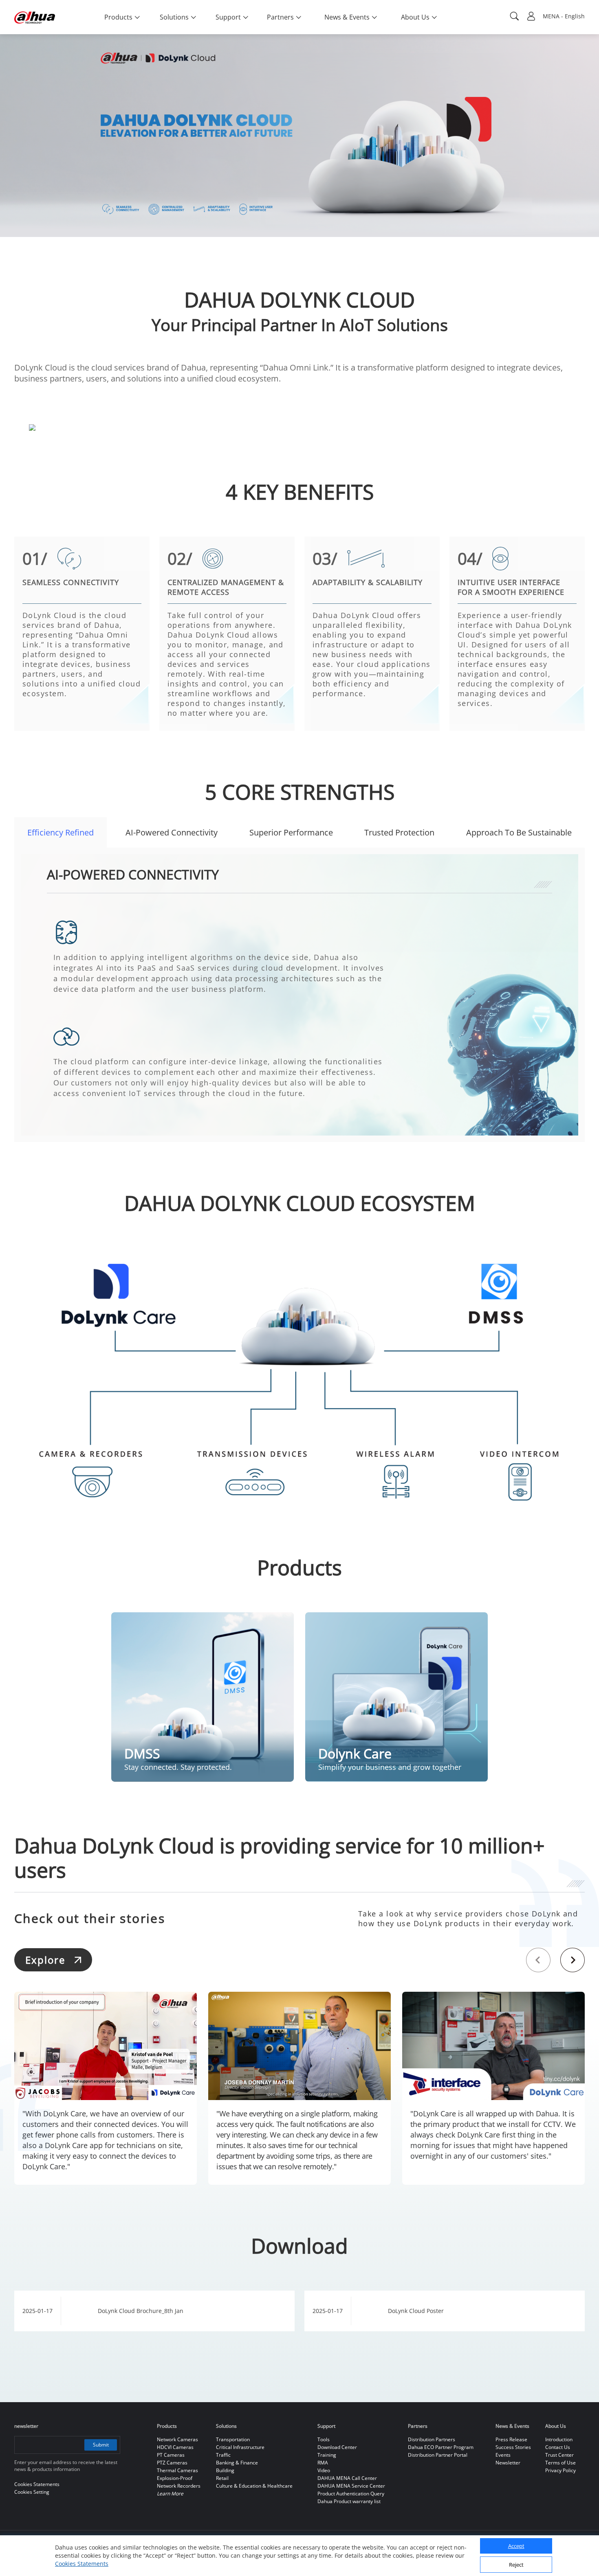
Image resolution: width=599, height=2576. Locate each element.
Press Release (511, 2439)
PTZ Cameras (172, 2463)
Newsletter (508, 2463)
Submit (101, 2445)
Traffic (223, 2455)
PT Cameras (171, 2455)
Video (324, 2470)
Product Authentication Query (351, 2494)
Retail (222, 2478)
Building (225, 2470)
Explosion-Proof (175, 2478)
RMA (323, 2463)
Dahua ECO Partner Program (441, 2447)
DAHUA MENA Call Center (347, 2478)
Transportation (233, 2439)
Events (503, 2455)
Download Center (337, 2447)
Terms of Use (560, 2463)
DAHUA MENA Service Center (351, 2486)
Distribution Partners (432, 2439)
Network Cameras (177, 2439)
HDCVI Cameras (175, 2447)
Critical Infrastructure (240, 2447)
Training (327, 2455)
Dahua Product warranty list (349, 2501)
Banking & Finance (237, 2463)
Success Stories (513, 2447)
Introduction (559, 2439)
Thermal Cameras (177, 2470)
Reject (516, 2565)
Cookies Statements (82, 2564)
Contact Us (558, 2447)
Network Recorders (179, 2486)
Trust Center (559, 2455)
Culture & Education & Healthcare (254, 2486)
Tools (324, 2439)
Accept (516, 2546)
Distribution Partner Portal (438, 2455)
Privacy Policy (560, 2470)
